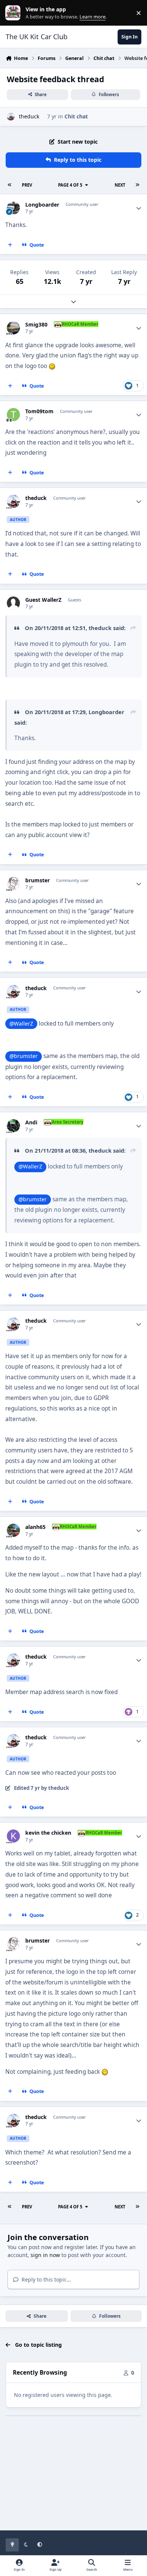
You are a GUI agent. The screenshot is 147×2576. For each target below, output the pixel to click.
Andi (31, 1122)
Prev (27, 185)
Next (120, 185)
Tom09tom (39, 411)
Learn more (15, 13)
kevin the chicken (48, 1833)
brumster (38, 880)
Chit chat (76, 116)
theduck (29, 116)
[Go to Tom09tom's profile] (13, 415)
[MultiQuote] (10, 245)
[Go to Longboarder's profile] (13, 208)
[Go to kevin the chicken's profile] (13, 1836)
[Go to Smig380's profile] (13, 328)
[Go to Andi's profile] (13, 1126)
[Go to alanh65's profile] (13, 1530)
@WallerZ (21, 1023)
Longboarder (42, 205)
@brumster (24, 1056)
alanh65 (35, 1527)
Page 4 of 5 (70, 185)
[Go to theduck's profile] (11, 117)
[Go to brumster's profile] (13, 884)
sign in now (45, 2255)
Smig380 (36, 325)
